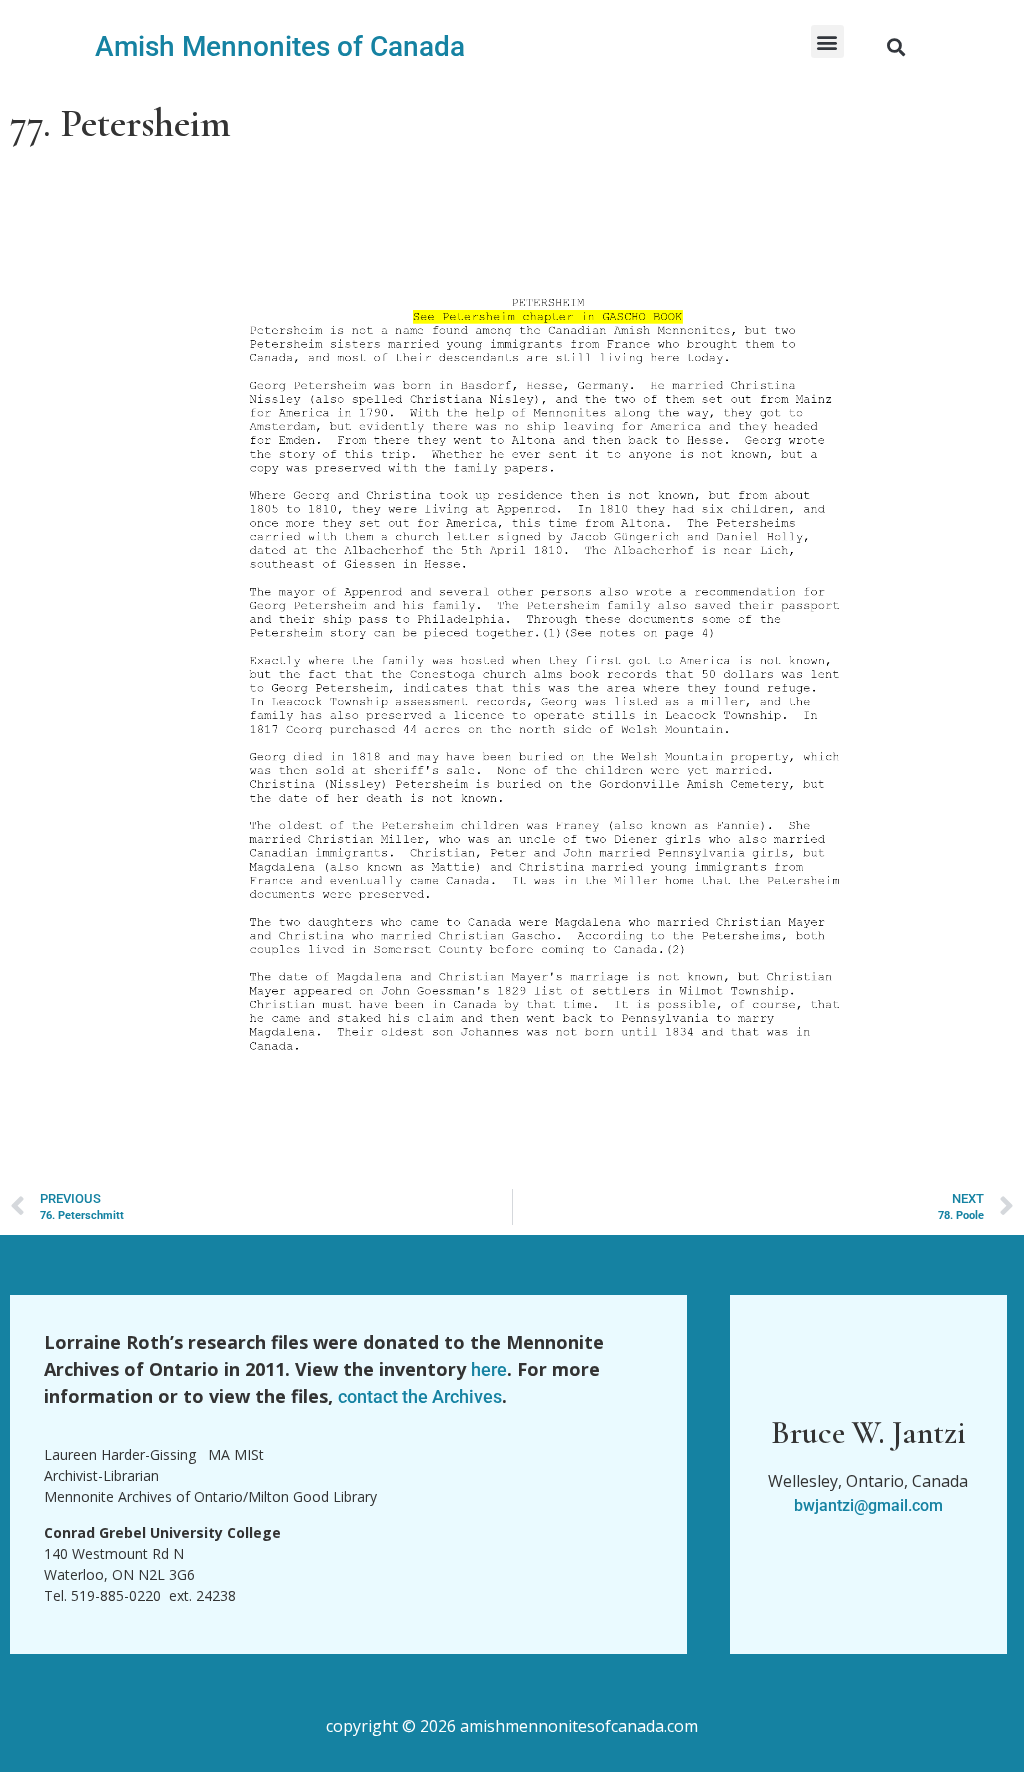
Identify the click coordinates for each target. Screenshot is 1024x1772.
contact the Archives (420, 1396)
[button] (827, 41)
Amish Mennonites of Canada (280, 46)
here (489, 1369)
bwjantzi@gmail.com (868, 1505)
